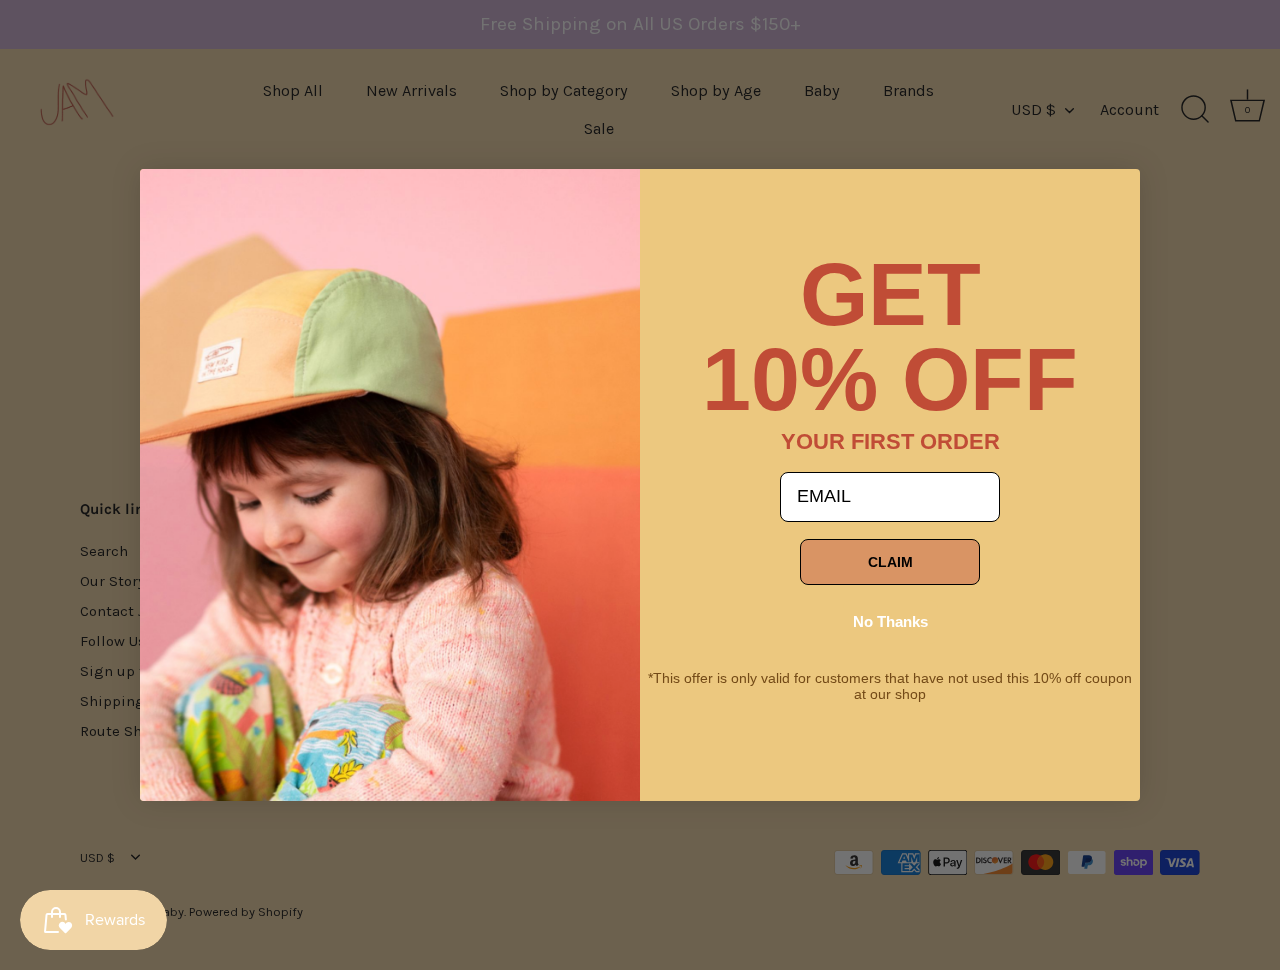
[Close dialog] (170, 199)
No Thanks (890, 621)
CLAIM (890, 562)
